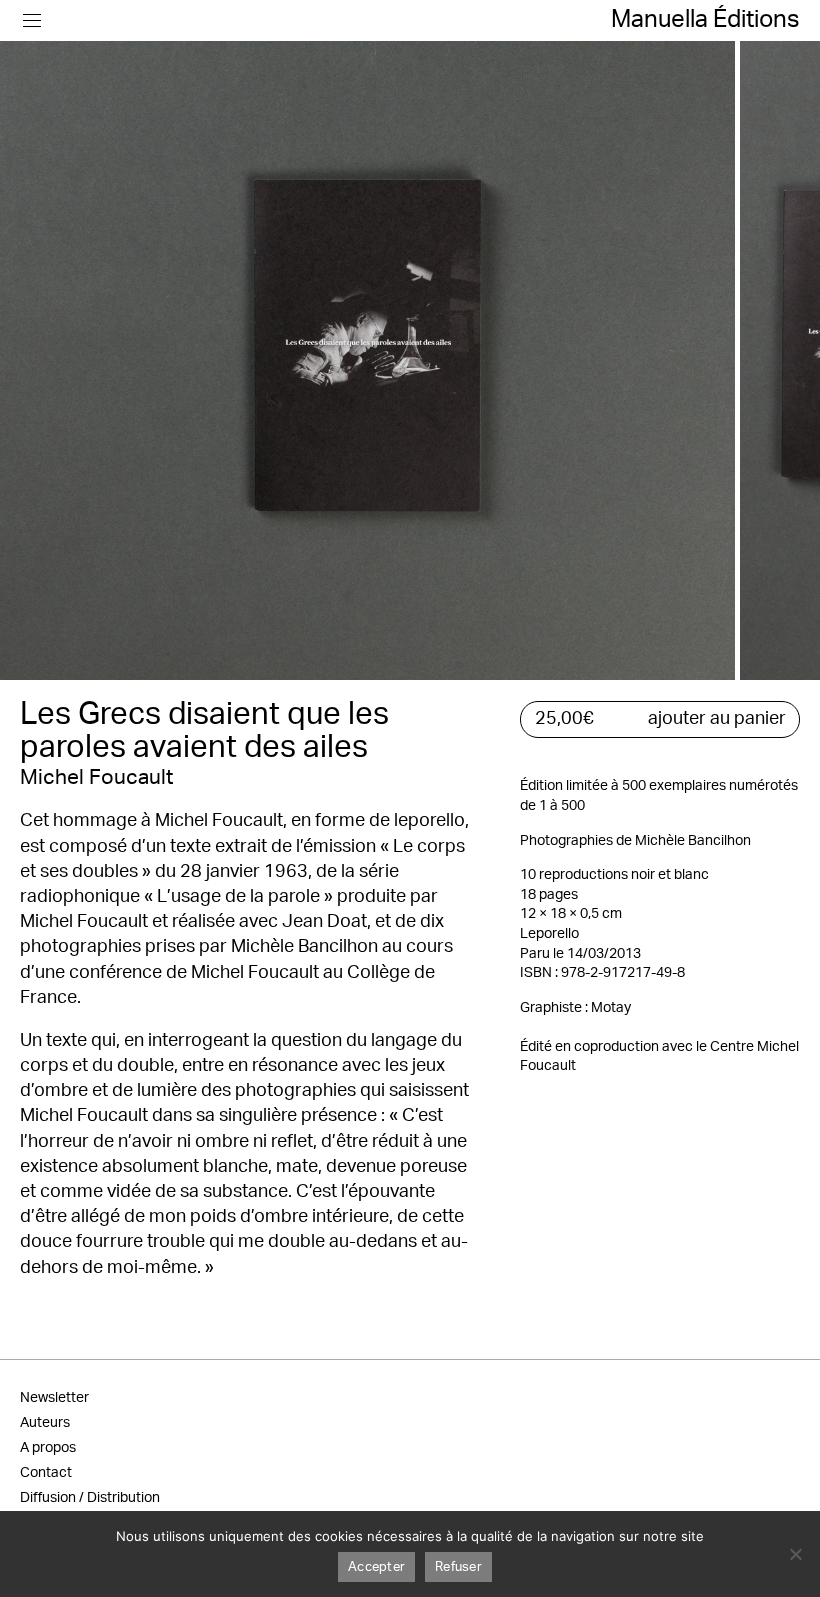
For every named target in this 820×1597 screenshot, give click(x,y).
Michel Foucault (96, 777)
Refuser (458, 1567)
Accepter (376, 1567)
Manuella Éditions (705, 20)
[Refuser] (795, 1554)
